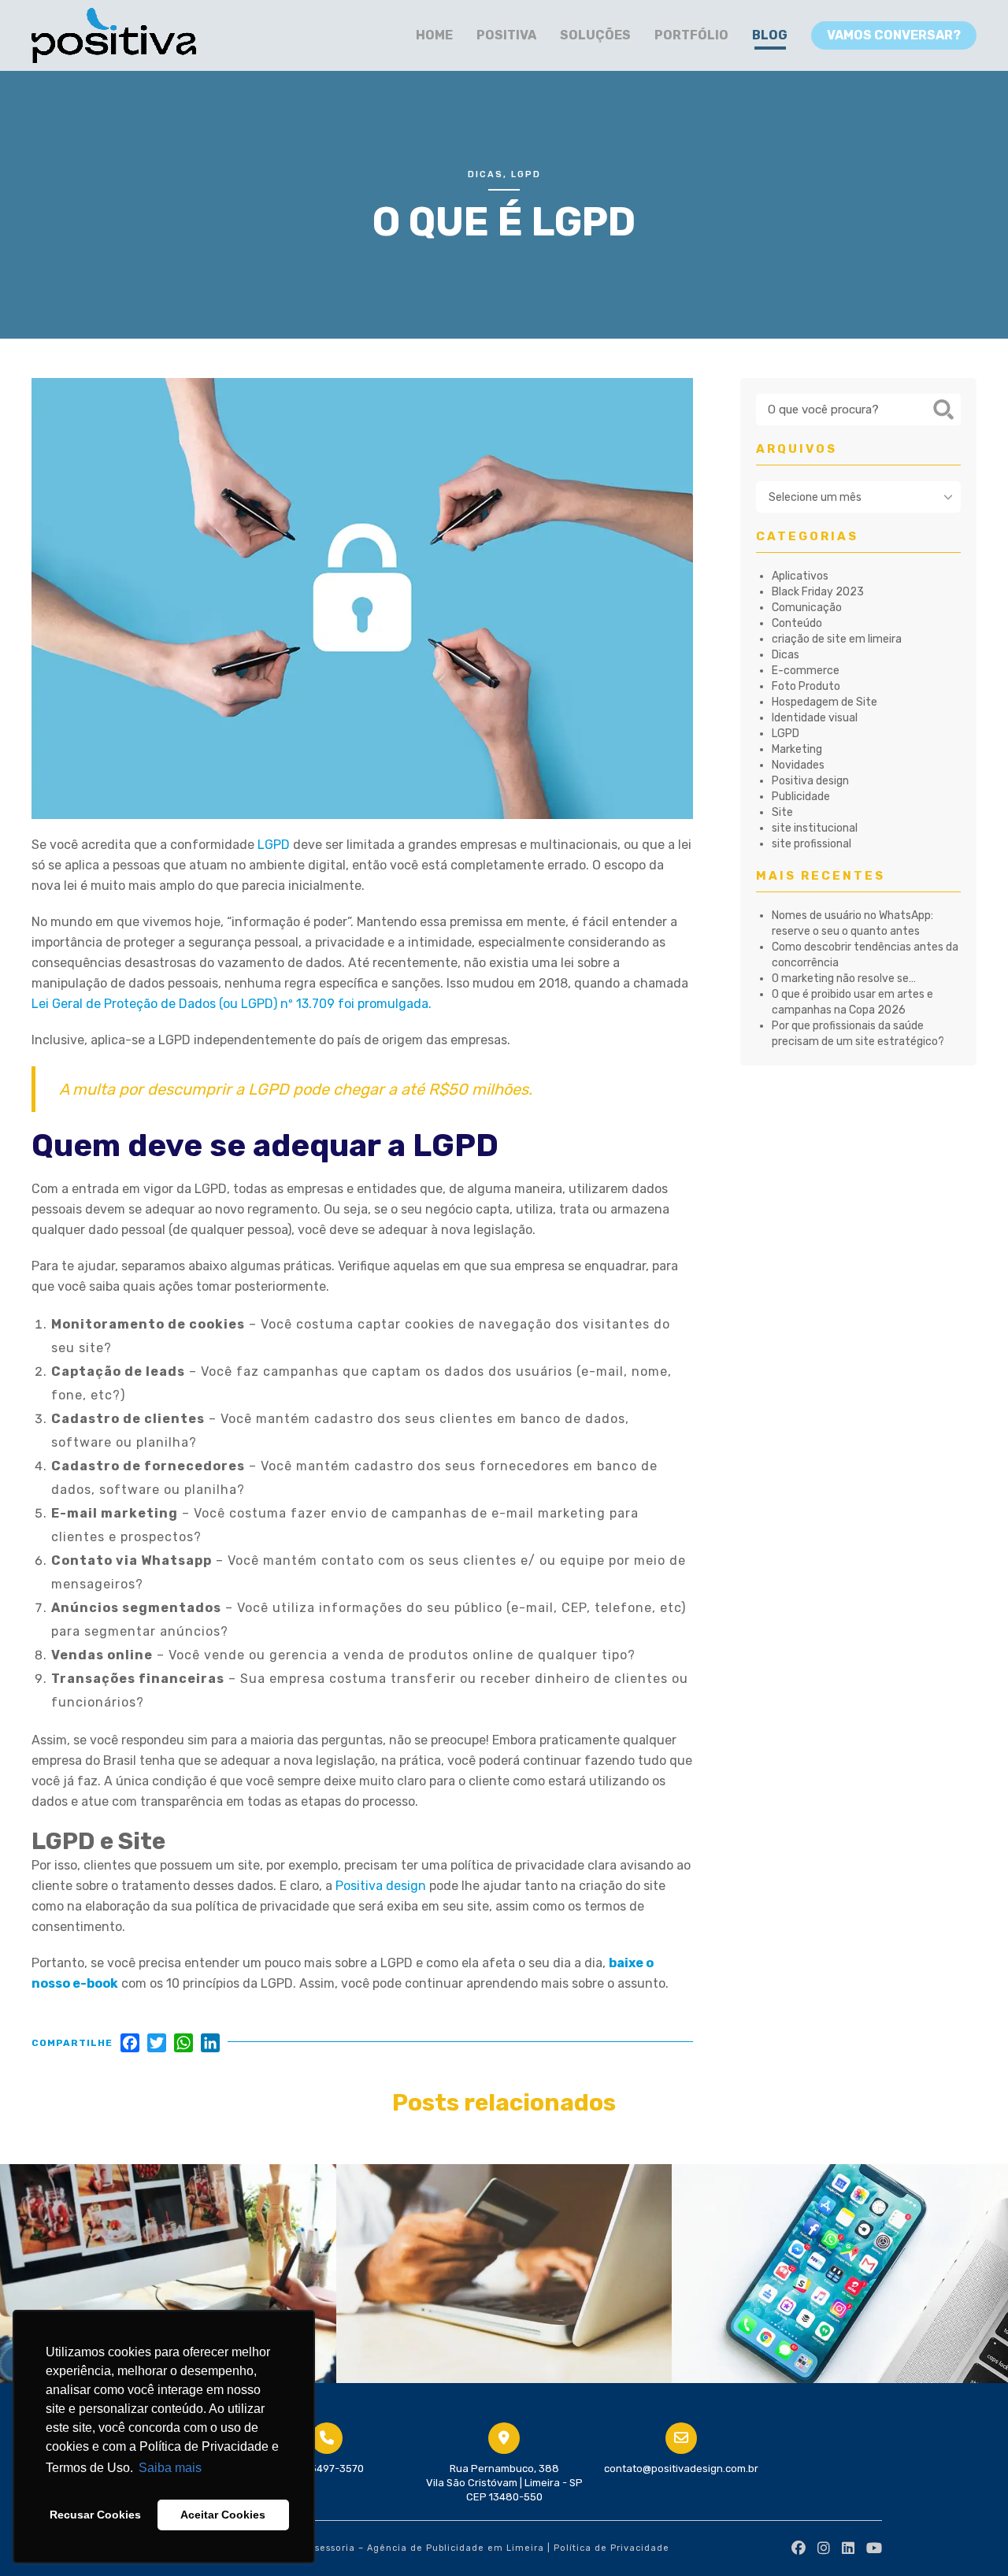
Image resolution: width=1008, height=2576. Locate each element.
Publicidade (801, 797)
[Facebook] (130, 2046)
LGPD (526, 174)
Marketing (797, 749)
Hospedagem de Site (825, 702)
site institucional (815, 828)
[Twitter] (157, 2046)
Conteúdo (797, 623)
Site (782, 812)
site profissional (812, 844)
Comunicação (807, 608)
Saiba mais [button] (170, 2468)
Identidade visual (815, 718)
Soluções (595, 35)
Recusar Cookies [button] (95, 2515)
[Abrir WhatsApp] (969, 2536)
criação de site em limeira (837, 639)
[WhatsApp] (183, 2046)
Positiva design (381, 1886)
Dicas (485, 174)
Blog (770, 35)
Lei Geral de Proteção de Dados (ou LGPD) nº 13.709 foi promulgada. (232, 1004)
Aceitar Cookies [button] (223, 2515)
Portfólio (691, 35)
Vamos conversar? (894, 35)
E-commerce (806, 671)
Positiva (506, 35)
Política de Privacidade (611, 2548)
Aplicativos (800, 576)
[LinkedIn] (210, 2046)
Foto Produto (806, 686)
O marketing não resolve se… (844, 979)
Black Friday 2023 (818, 592)
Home (434, 35)
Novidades (798, 765)
